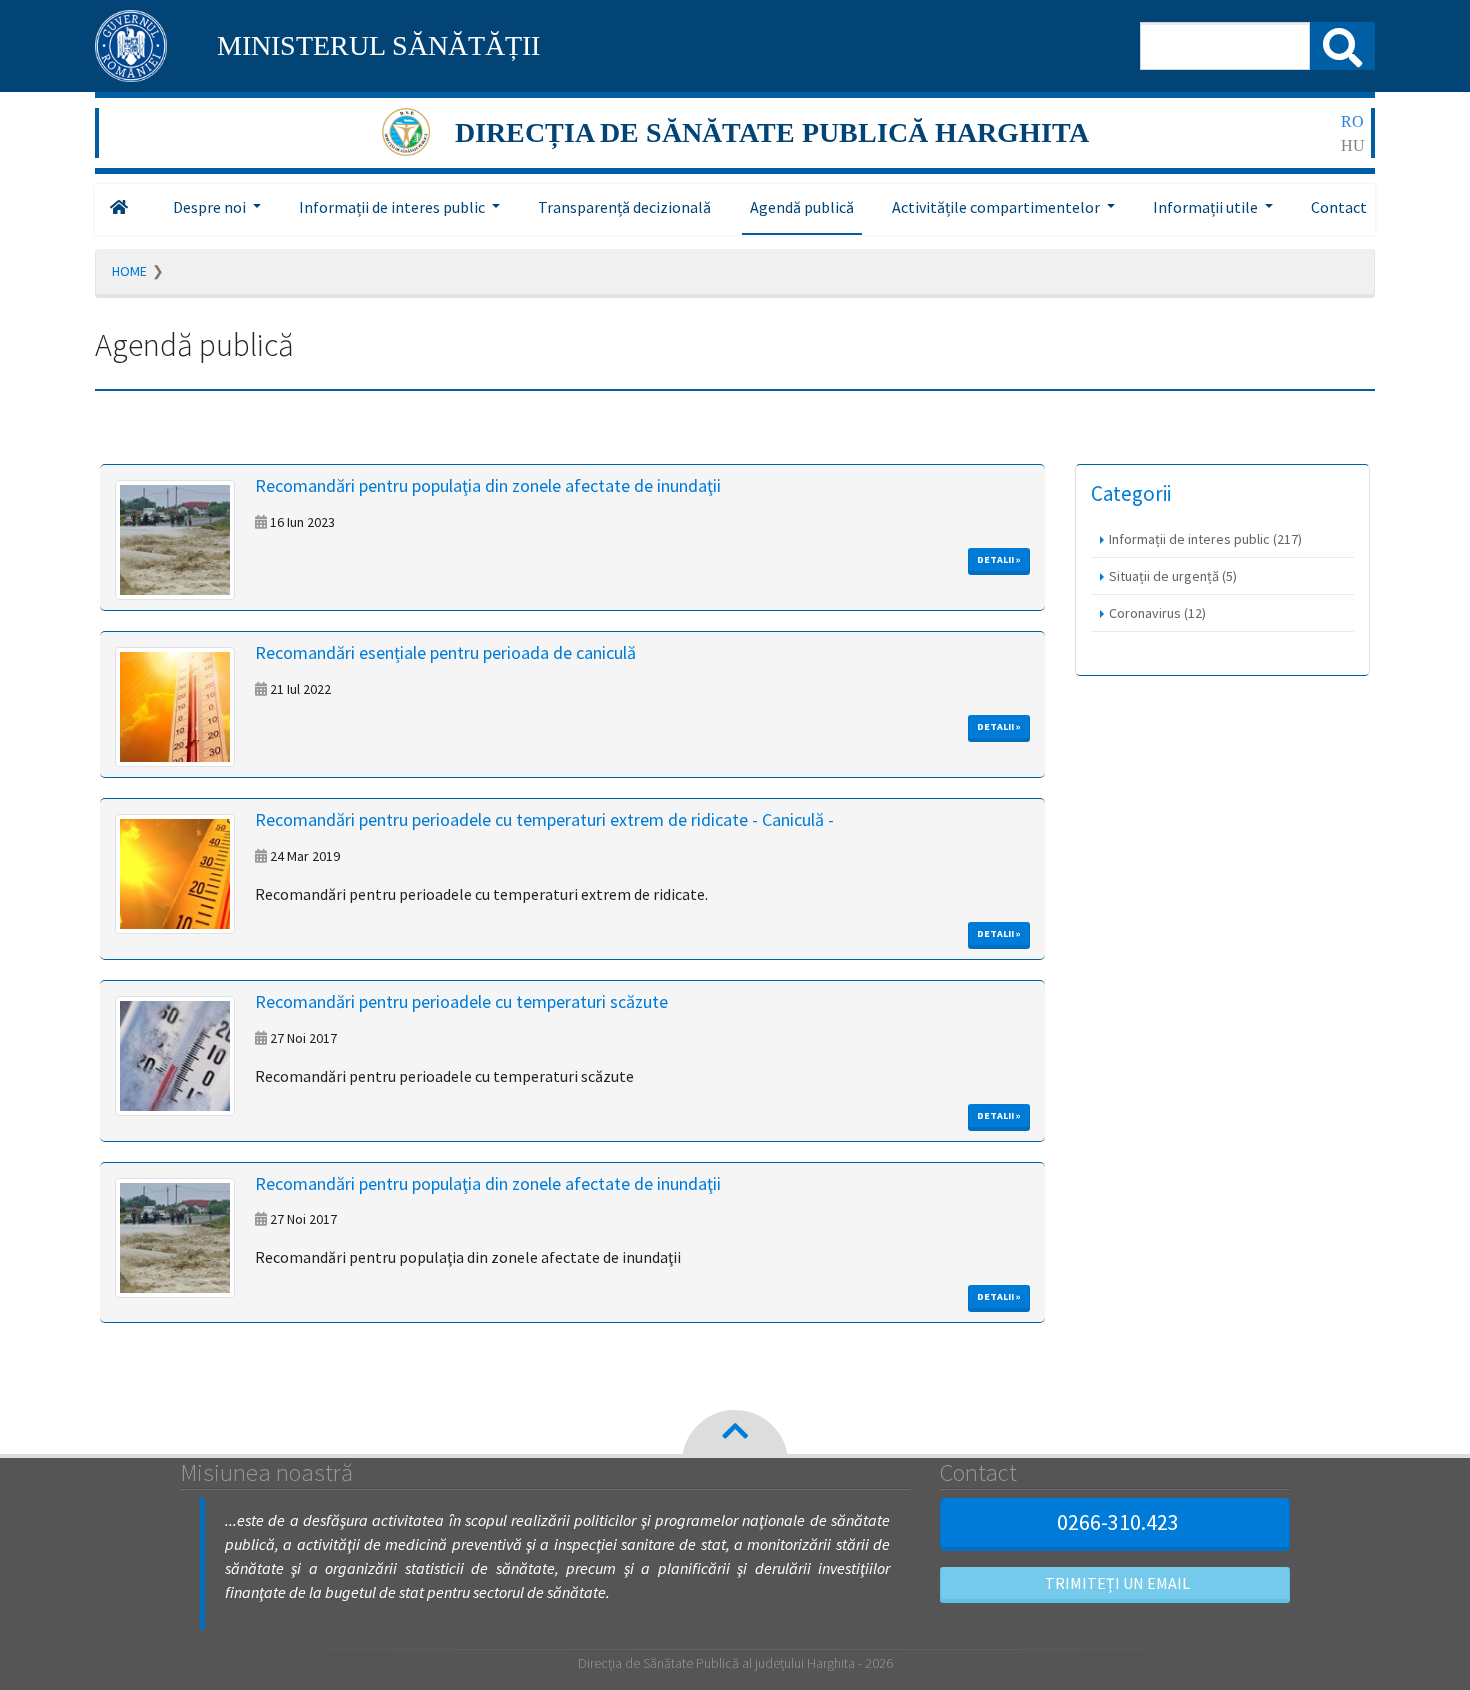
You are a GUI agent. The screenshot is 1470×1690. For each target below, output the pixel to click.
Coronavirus (1157, 613)
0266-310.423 (1118, 1522)
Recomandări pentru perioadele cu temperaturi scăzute (461, 1001)
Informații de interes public (392, 207)
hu (1353, 145)
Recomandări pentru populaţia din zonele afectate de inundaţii (488, 485)
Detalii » (999, 559)
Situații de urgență (1173, 576)
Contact (1339, 207)
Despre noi (209, 207)
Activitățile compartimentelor (996, 207)
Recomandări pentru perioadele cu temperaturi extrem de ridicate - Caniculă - (544, 819)
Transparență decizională (624, 207)
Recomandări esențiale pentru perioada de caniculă (445, 652)
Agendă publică (802, 207)
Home (129, 271)
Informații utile (1205, 207)
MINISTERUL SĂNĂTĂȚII (378, 45)
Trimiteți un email (1117, 1583)
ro (1352, 121)
